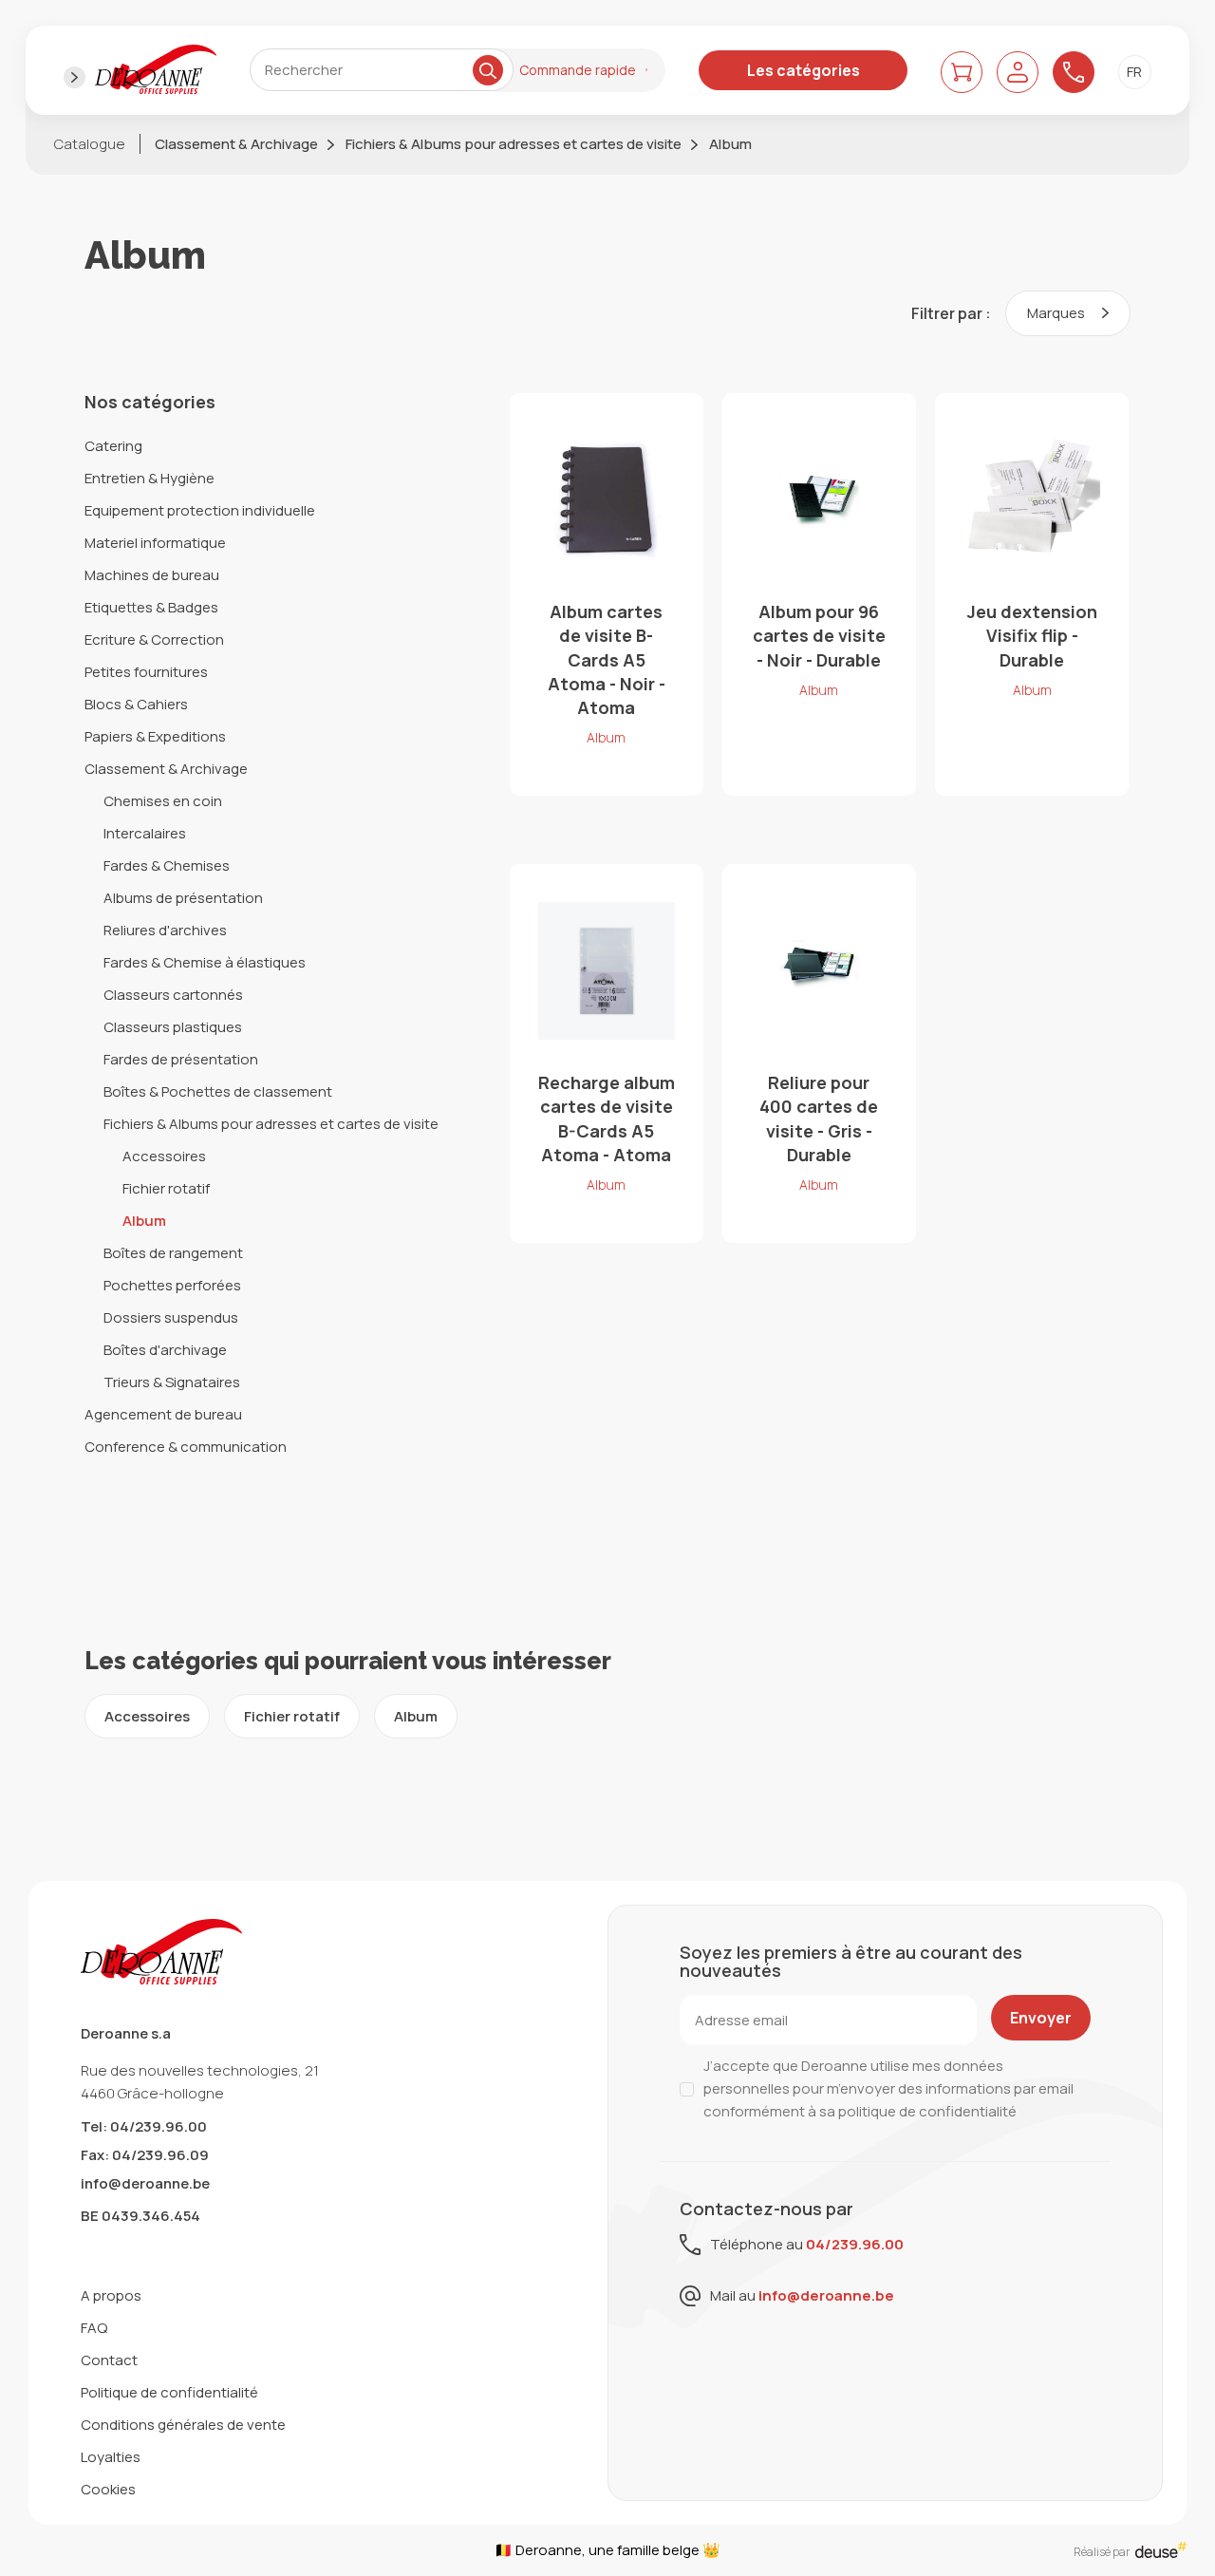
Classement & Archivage (236, 144)
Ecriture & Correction (154, 639)
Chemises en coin (163, 801)
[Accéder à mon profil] (1018, 72)
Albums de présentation (183, 898)
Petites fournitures (146, 672)
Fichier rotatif (166, 1188)
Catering (113, 446)
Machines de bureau (152, 575)
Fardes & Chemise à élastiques (205, 962)
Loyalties (111, 2457)
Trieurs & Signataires (172, 1382)
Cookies (108, 2489)
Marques (1057, 313)
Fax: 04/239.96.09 (145, 2155)
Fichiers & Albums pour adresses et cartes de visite (514, 144)
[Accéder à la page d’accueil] (156, 70)
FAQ (94, 2328)
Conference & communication (186, 1447)
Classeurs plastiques (173, 1027)
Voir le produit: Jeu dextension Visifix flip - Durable (1032, 594)
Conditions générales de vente (183, 2425)
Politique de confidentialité (169, 2392)
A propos (111, 2295)
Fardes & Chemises (167, 865)
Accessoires (164, 1156)
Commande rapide (578, 70)
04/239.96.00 (855, 2244)
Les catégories (804, 70)
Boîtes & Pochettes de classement (218, 1091)
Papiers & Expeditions (155, 736)
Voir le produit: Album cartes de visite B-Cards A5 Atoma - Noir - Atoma (607, 594)
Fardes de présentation (181, 1059)
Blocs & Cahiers (136, 704)
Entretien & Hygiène (150, 478)
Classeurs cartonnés (173, 995)
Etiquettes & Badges (151, 607)
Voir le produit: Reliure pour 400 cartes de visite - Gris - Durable (819, 1053)
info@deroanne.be (145, 2183)
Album (730, 144)
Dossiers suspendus (171, 1317)
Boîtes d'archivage (165, 1350)
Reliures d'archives (165, 930)
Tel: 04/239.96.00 (144, 2126)
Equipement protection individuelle (200, 510)
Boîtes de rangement (173, 1253)
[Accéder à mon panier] (962, 72)
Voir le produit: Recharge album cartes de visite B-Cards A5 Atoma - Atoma (607, 1053)
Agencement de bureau (163, 1414)
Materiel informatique (155, 543)
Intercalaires (145, 833)
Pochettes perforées (172, 1285)
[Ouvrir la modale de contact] (1074, 72)
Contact (109, 2360)
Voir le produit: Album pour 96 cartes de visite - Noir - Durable (819, 594)
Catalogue (90, 144)
